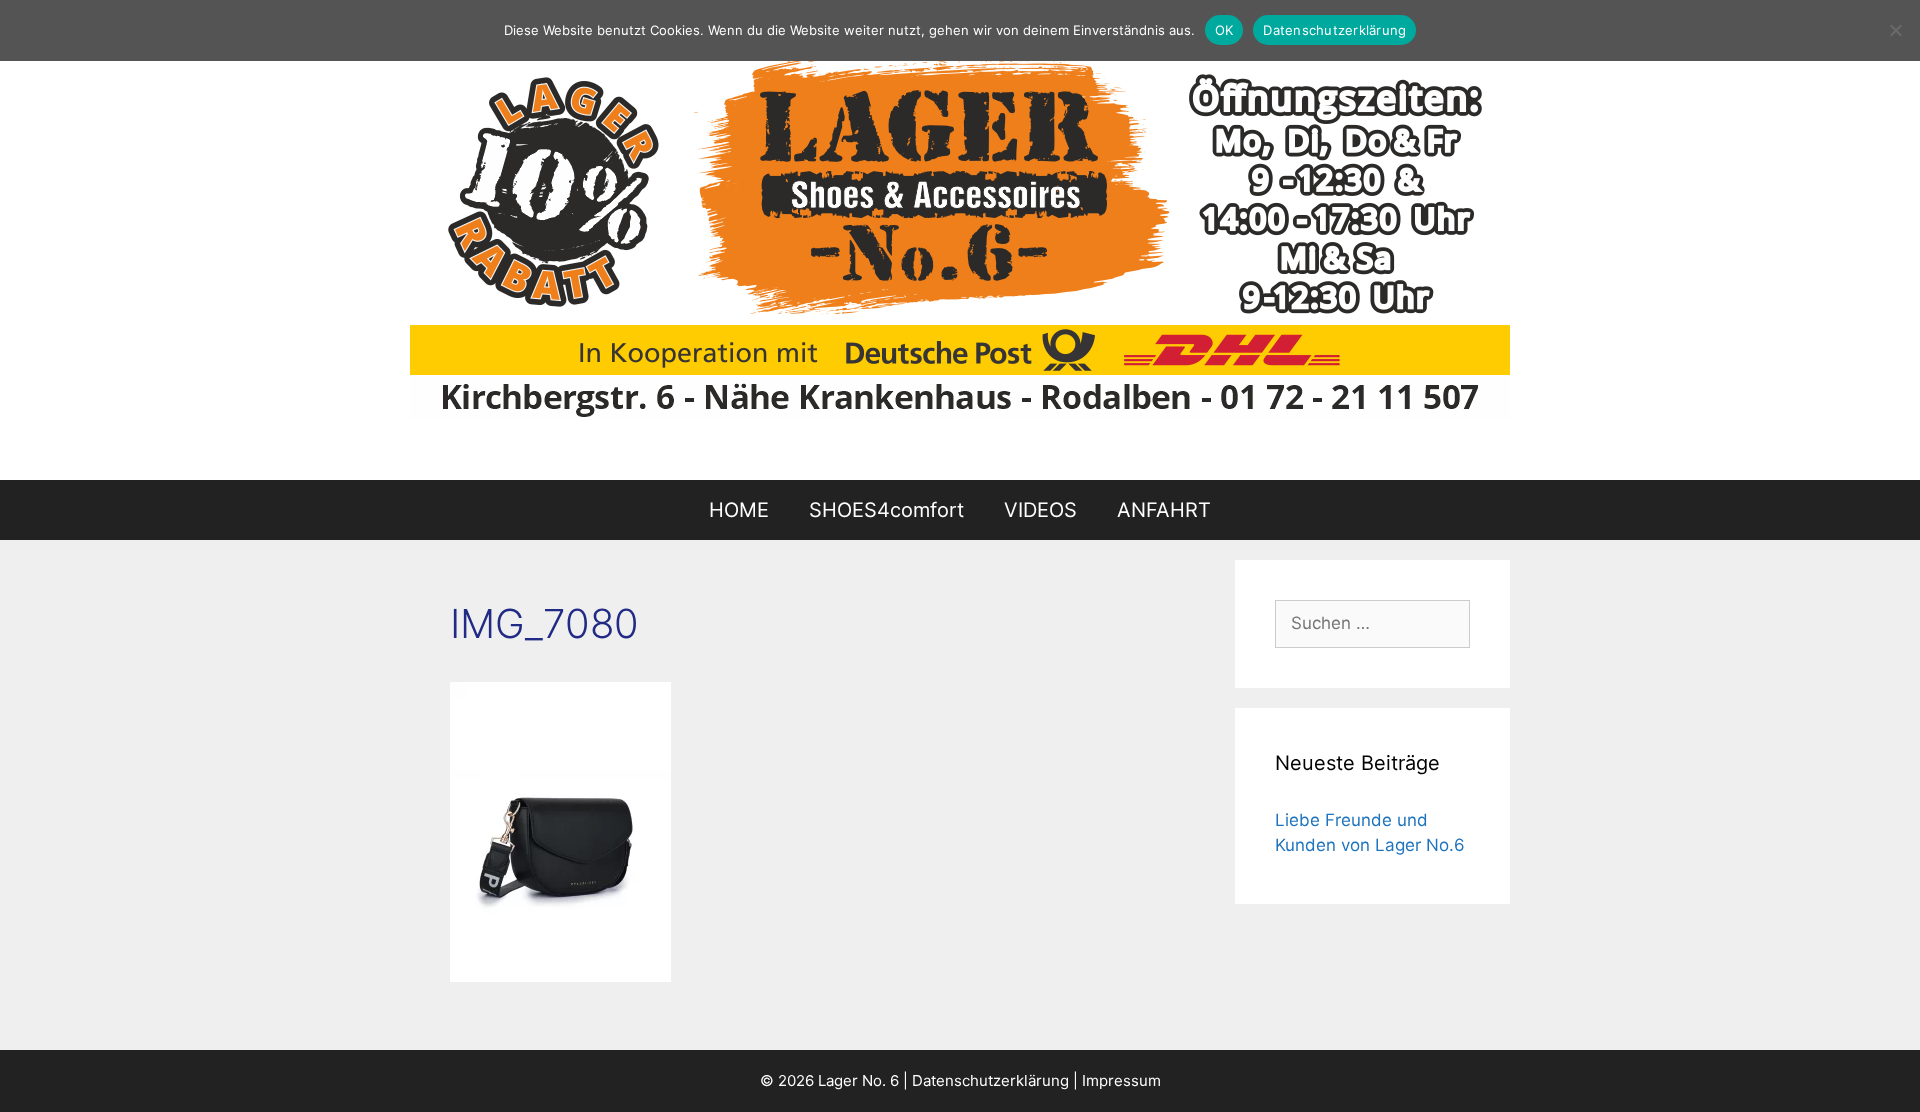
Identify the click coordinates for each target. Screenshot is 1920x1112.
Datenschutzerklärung (990, 1080)
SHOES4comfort (886, 510)
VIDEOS (1040, 510)
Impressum (1121, 1080)
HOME (739, 510)
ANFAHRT (1164, 510)
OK (1224, 30)
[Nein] (1895, 30)
